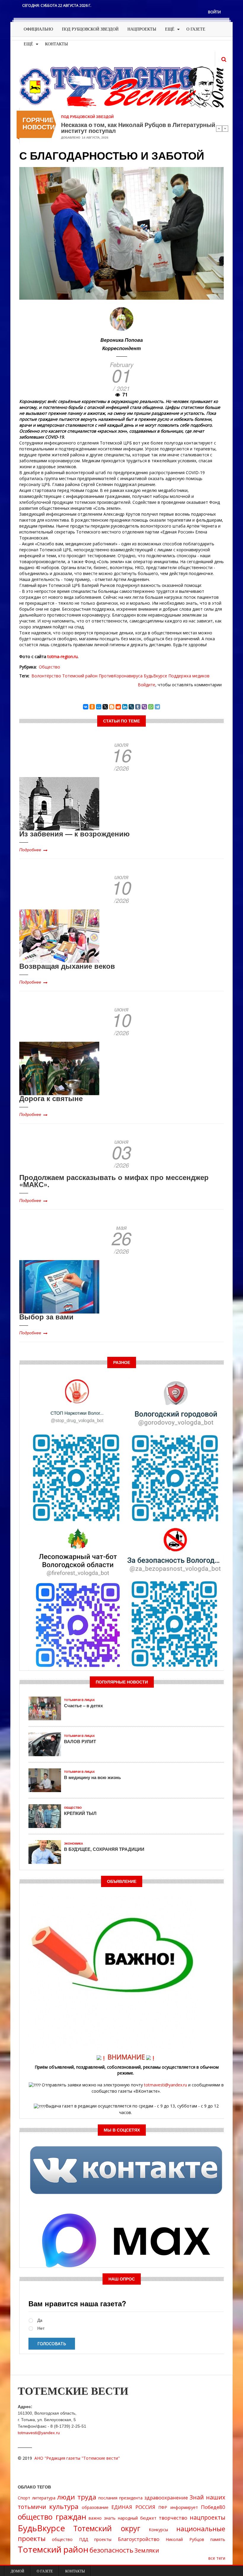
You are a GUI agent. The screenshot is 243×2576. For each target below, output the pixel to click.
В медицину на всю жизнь (92, 1777)
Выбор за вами (46, 1316)
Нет (41, 2328)
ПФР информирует (178, 2507)
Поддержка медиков (189, 676)
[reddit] (118, 707)
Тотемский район (80, 676)
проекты (103, 2539)
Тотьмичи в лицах (79, 1700)
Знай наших (207, 2497)
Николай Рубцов (185, 2539)
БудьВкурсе (155, 676)
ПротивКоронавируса (121, 676)
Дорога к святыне (51, 1098)
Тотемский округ (107, 2528)
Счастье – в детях (83, 1705)
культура (64, 2506)
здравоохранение (166, 2498)
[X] (105, 707)
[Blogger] (112, 707)
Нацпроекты (142, 29)
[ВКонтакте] (86, 707)
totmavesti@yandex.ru (166, 2085)
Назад (219, 128)
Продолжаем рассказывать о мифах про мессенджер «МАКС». (114, 1181)
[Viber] (144, 707)
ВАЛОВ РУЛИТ (80, 1741)
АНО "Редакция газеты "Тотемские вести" (77, 2458)
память (218, 2539)
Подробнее (30, 849)
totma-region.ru (63, 656)
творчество (173, 2518)
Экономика (73, 1844)
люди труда (77, 2497)
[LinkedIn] (125, 707)
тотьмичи (32, 2507)
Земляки (147, 2550)
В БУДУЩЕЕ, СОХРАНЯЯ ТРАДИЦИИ (104, 1849)
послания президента (120, 2498)
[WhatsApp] (151, 707)
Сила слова (78, 125)
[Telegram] (157, 707)
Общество (49, 667)
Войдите (147, 685)
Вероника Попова (122, 340)
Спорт (24, 2498)
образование (95, 2507)
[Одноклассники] (92, 707)
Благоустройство (139, 2539)
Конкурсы (158, 2530)
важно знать (102, 2518)
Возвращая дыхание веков (67, 966)
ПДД (84, 2539)
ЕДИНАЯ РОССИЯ (133, 2507)
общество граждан (52, 2517)
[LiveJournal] (131, 707)
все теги (217, 2558)
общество (62, 2539)
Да (40, 2320)
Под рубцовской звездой (90, 29)
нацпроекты (207, 2517)
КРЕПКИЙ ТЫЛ (80, 1813)
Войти (214, 12)
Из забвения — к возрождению (75, 833)
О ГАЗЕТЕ (196, 29)
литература (44, 2498)
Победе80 (213, 2507)
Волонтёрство (46, 676)
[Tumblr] (138, 707)
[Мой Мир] (99, 707)
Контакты (56, 44)
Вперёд (225, 128)
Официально (38, 29)
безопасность (111, 2550)
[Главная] (121, 86)
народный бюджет (137, 2518)
